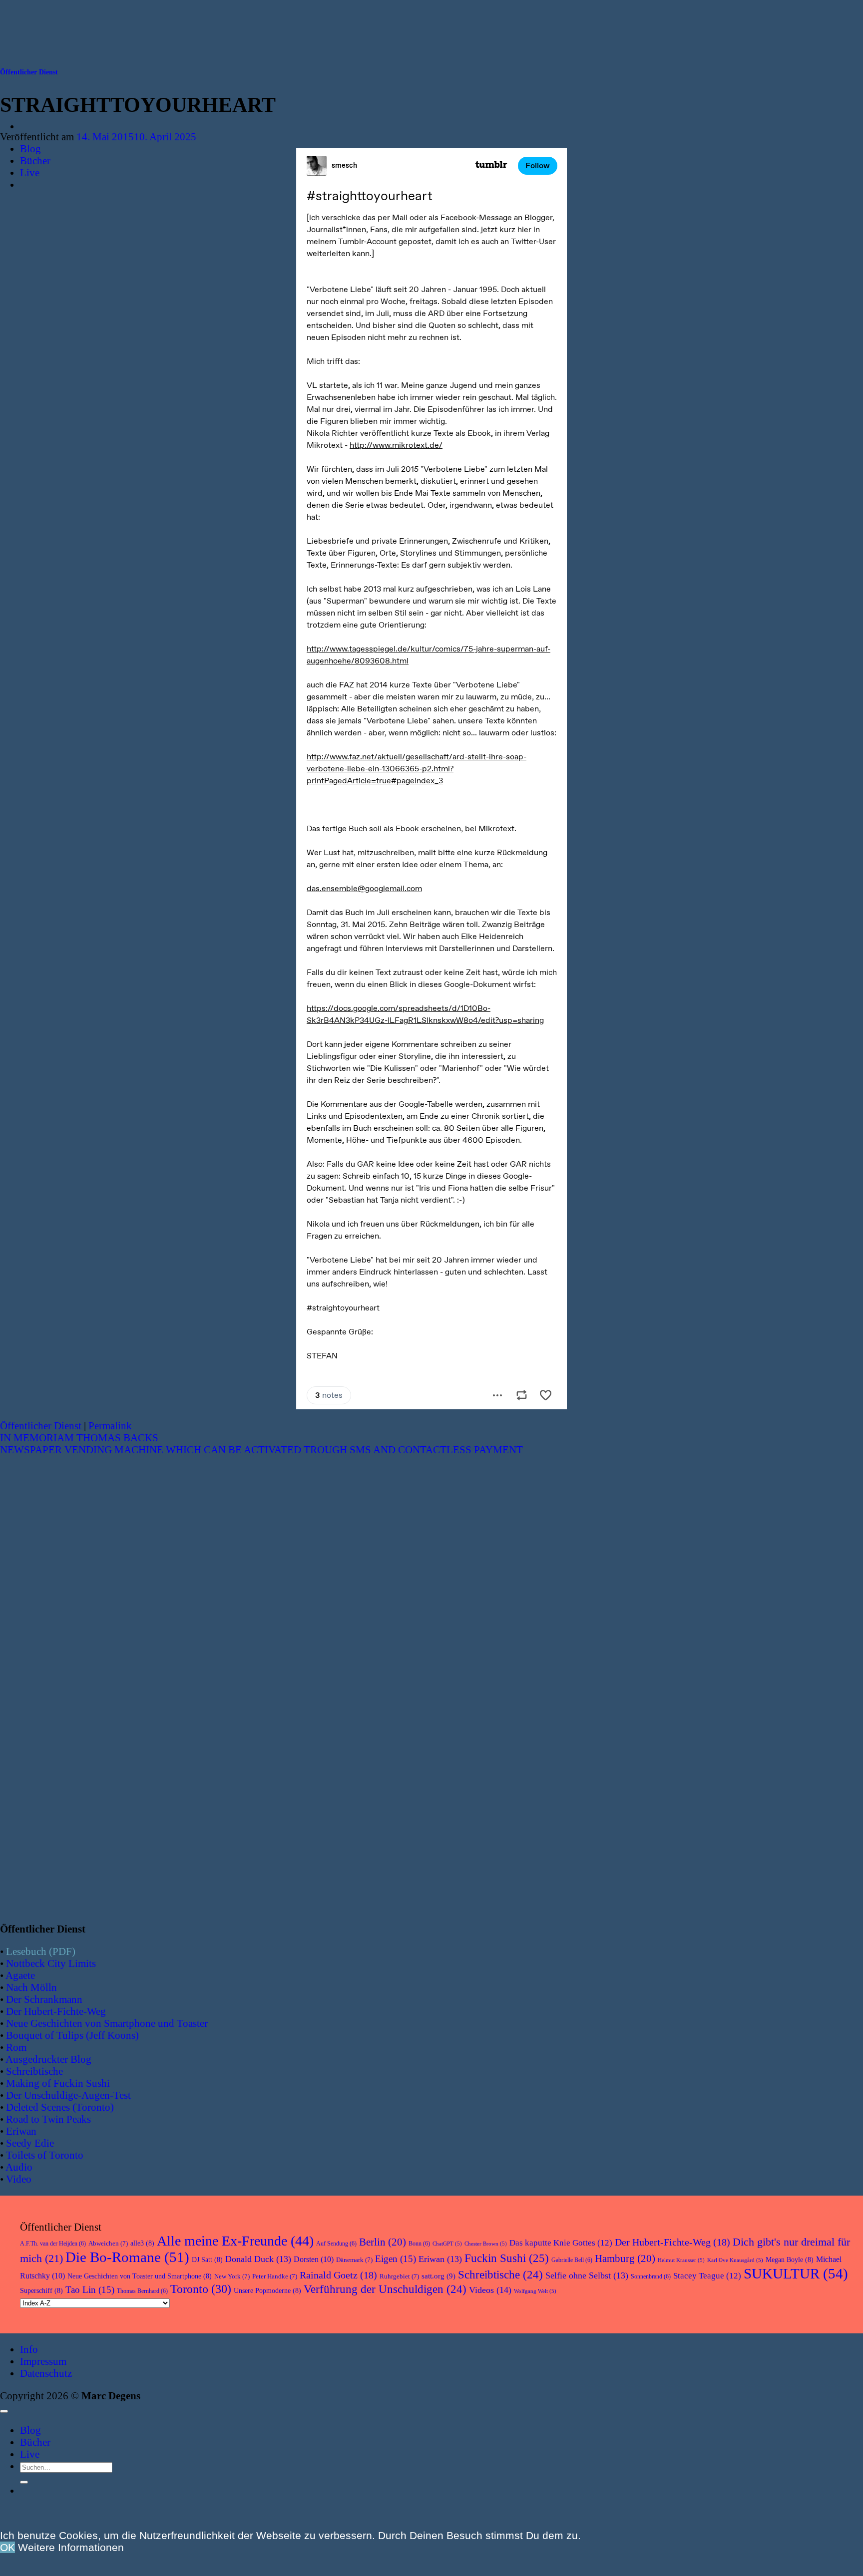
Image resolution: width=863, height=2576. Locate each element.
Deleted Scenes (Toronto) (60, 2107)
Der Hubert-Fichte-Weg (56, 2011)
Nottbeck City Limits (51, 1963)
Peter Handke (275, 2276)
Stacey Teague (707, 2276)
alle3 (142, 2243)
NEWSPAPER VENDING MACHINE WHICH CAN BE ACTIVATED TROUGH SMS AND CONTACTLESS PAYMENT (261, 1449)
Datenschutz (46, 2373)
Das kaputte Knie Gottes (561, 2243)
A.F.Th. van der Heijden (53, 2244)
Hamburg (625, 2258)
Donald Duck (258, 2259)
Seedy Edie (30, 2143)
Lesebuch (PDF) (41, 1951)
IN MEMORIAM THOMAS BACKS (79, 1438)
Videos (490, 2290)
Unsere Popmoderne (267, 2291)
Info (29, 2349)
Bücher (35, 161)
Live (30, 172)
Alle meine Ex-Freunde (235, 2241)
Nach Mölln (31, 1987)
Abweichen (108, 2243)
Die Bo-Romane (127, 2257)
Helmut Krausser (681, 2260)
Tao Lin (90, 2290)
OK (7, 2547)
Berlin (383, 2242)
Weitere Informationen (71, 2547)
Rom (16, 2047)
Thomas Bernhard (142, 2291)
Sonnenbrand (651, 2276)
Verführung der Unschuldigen (385, 2289)
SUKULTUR (796, 2273)
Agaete (20, 1975)
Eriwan (21, 2131)
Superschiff (41, 2291)
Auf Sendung (336, 2244)
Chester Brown (486, 2244)
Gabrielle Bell (572, 2260)
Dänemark (354, 2260)
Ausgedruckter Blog (48, 2059)
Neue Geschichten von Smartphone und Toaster (107, 2023)
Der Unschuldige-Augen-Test (68, 2095)
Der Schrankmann (44, 1999)
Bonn (419, 2244)
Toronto (201, 2289)
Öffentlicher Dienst (29, 72)
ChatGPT (447, 2244)
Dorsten (314, 2259)
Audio (19, 2167)
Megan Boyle (790, 2260)
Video (19, 2179)
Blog (30, 149)
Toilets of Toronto (45, 2155)
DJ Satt (207, 2260)
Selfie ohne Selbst (587, 2275)
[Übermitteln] (24, 2482)
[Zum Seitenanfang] (4, 2411)
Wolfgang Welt (535, 2291)
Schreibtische (34, 2071)
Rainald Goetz (338, 2275)
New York (232, 2276)
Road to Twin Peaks (48, 2119)
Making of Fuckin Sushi (58, 2083)
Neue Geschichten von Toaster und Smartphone (140, 2276)
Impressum (43, 2361)
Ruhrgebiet (399, 2276)
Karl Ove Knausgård (735, 2260)
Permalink (110, 1426)
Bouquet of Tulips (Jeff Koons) (72, 2035)
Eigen (396, 2259)
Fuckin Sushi (507, 2258)
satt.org (438, 2276)
